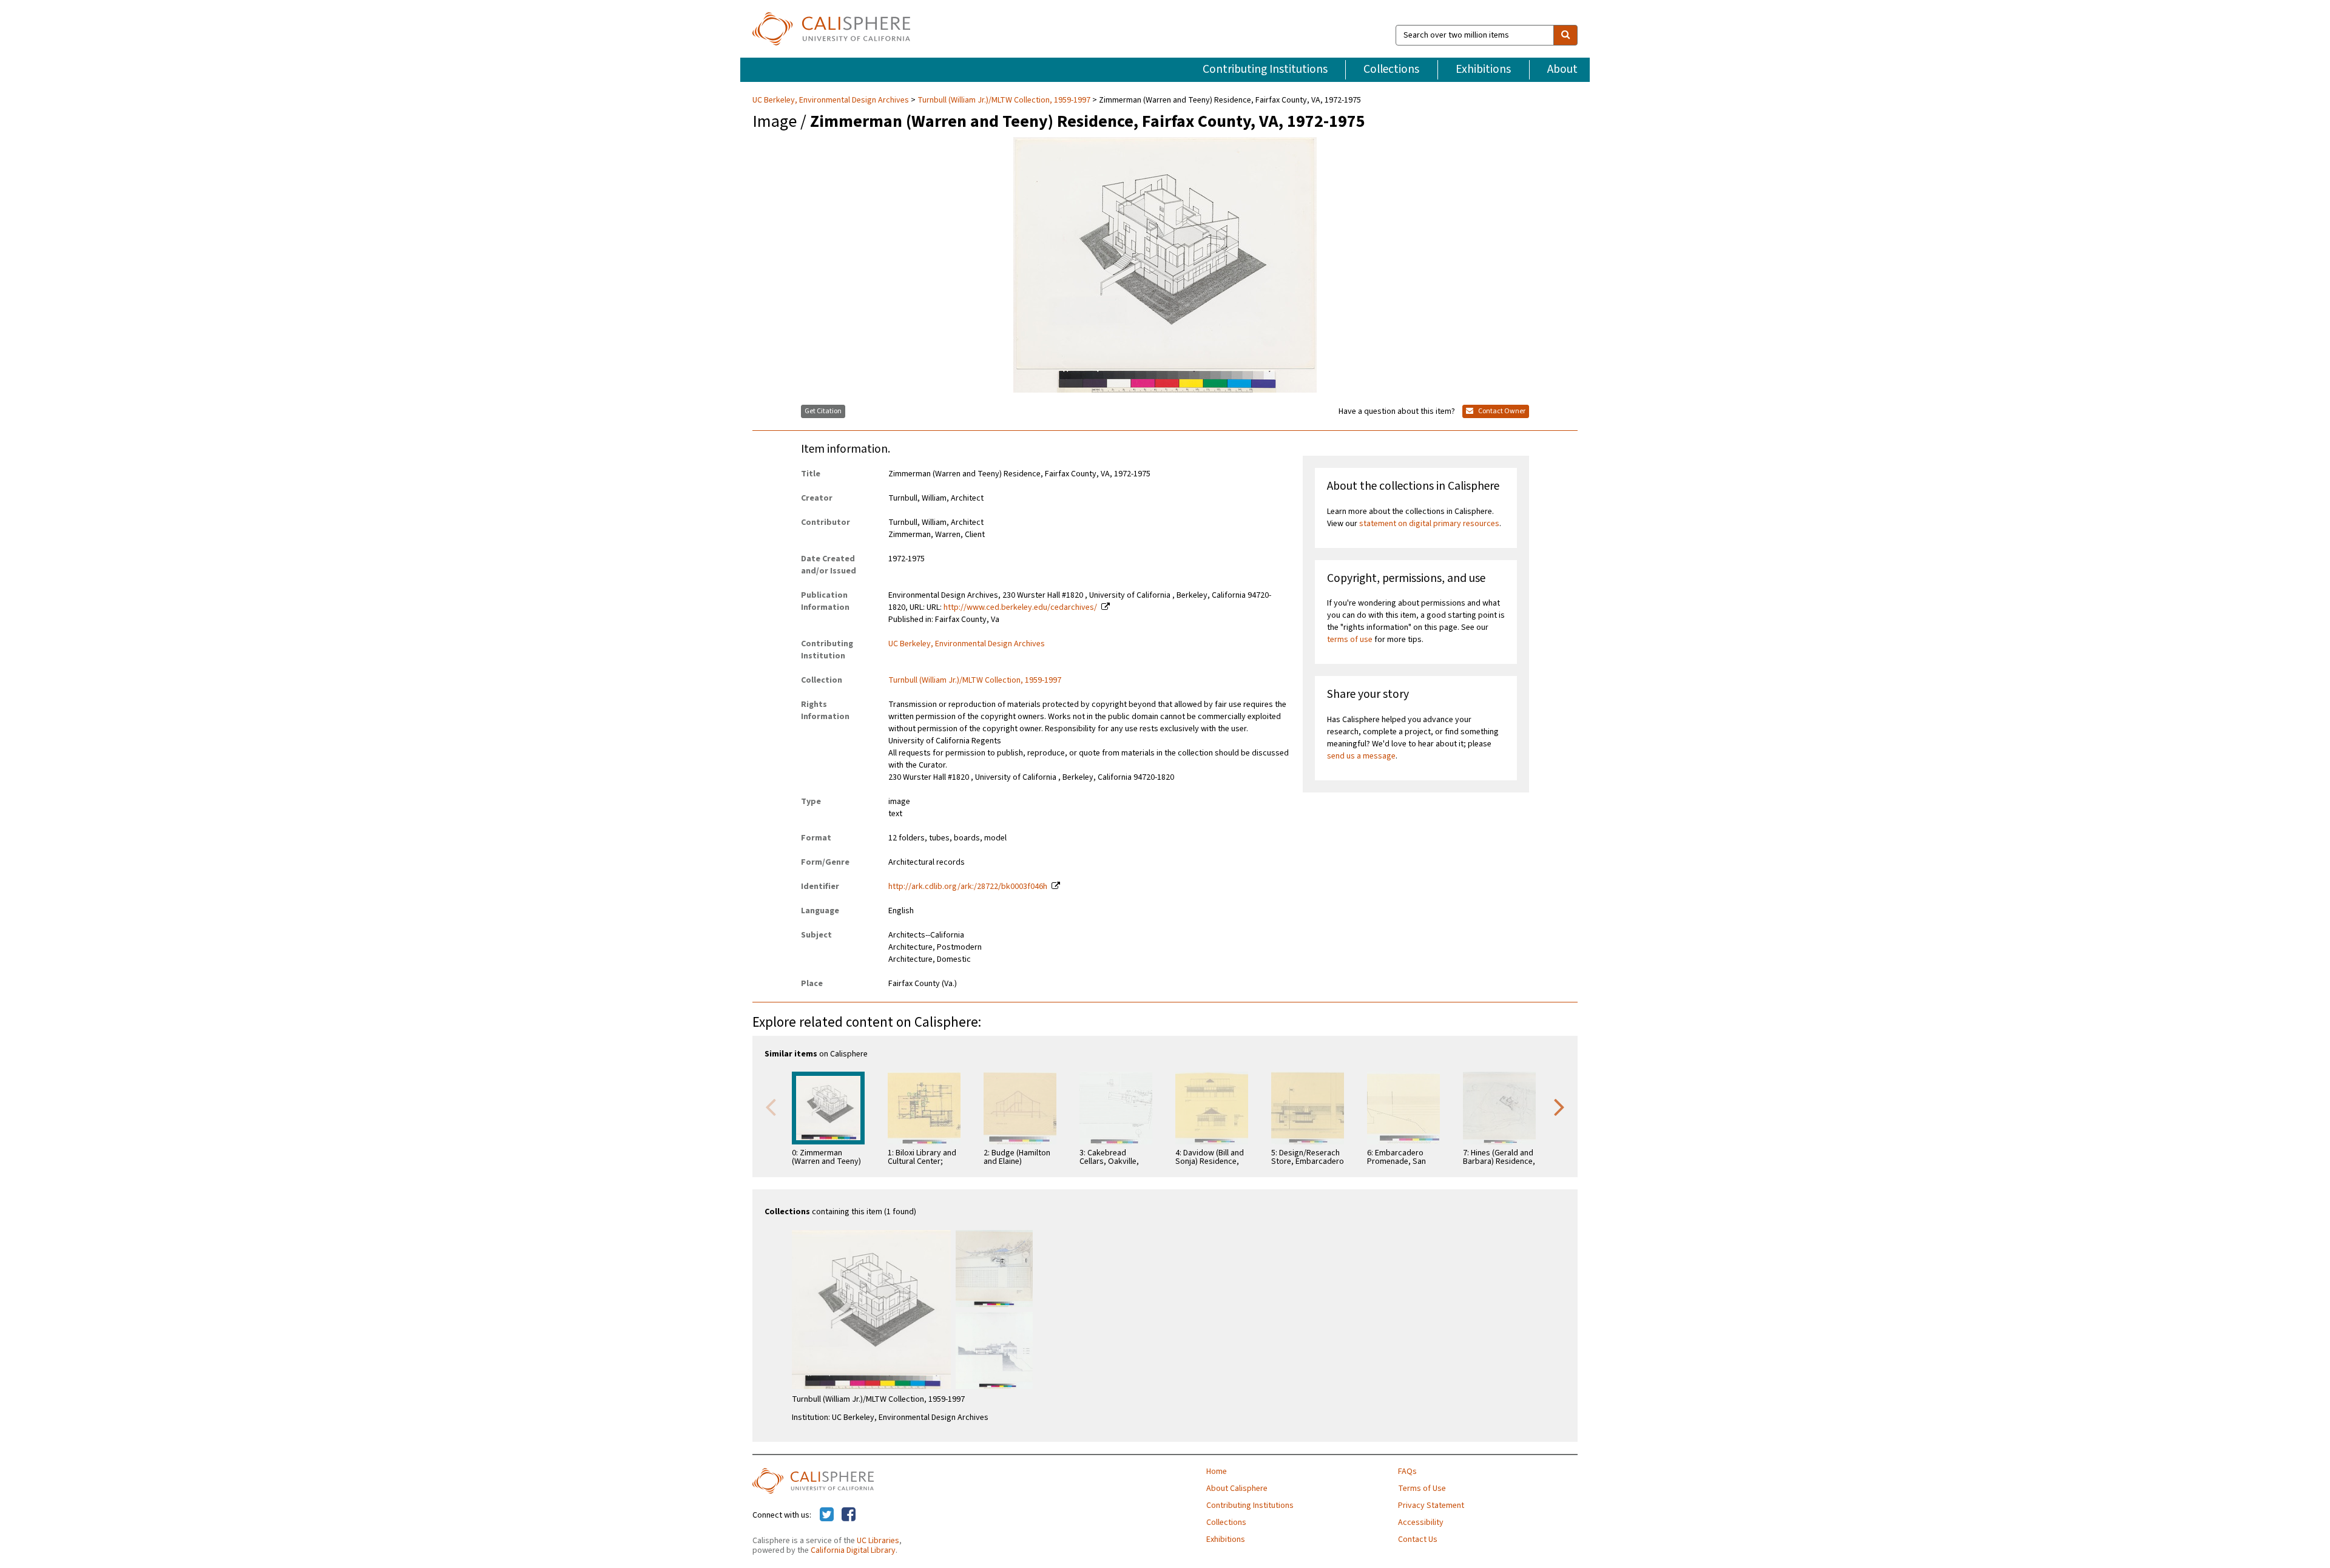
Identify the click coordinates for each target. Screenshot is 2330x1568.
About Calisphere (1237, 1489)
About (1562, 69)
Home (1217, 1472)
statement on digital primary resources (1429, 524)
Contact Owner (1501, 411)
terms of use (1350, 640)
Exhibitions (1483, 69)
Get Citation (823, 411)
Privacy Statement (1431, 1505)
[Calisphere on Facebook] (849, 1515)
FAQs (1407, 1472)
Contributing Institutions (1265, 69)
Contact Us (1418, 1539)
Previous (771, 1106)
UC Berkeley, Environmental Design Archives (832, 100)
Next (1559, 1106)
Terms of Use (1422, 1489)
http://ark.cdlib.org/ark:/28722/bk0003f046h (968, 887)
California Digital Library (853, 1550)
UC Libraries (878, 1541)
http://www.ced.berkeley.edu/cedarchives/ (1020, 607)
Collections (1391, 69)
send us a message (1361, 756)
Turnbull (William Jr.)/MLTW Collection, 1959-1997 (1004, 100)
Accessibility (1421, 1522)
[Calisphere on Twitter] (827, 1515)
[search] (1565, 35)
